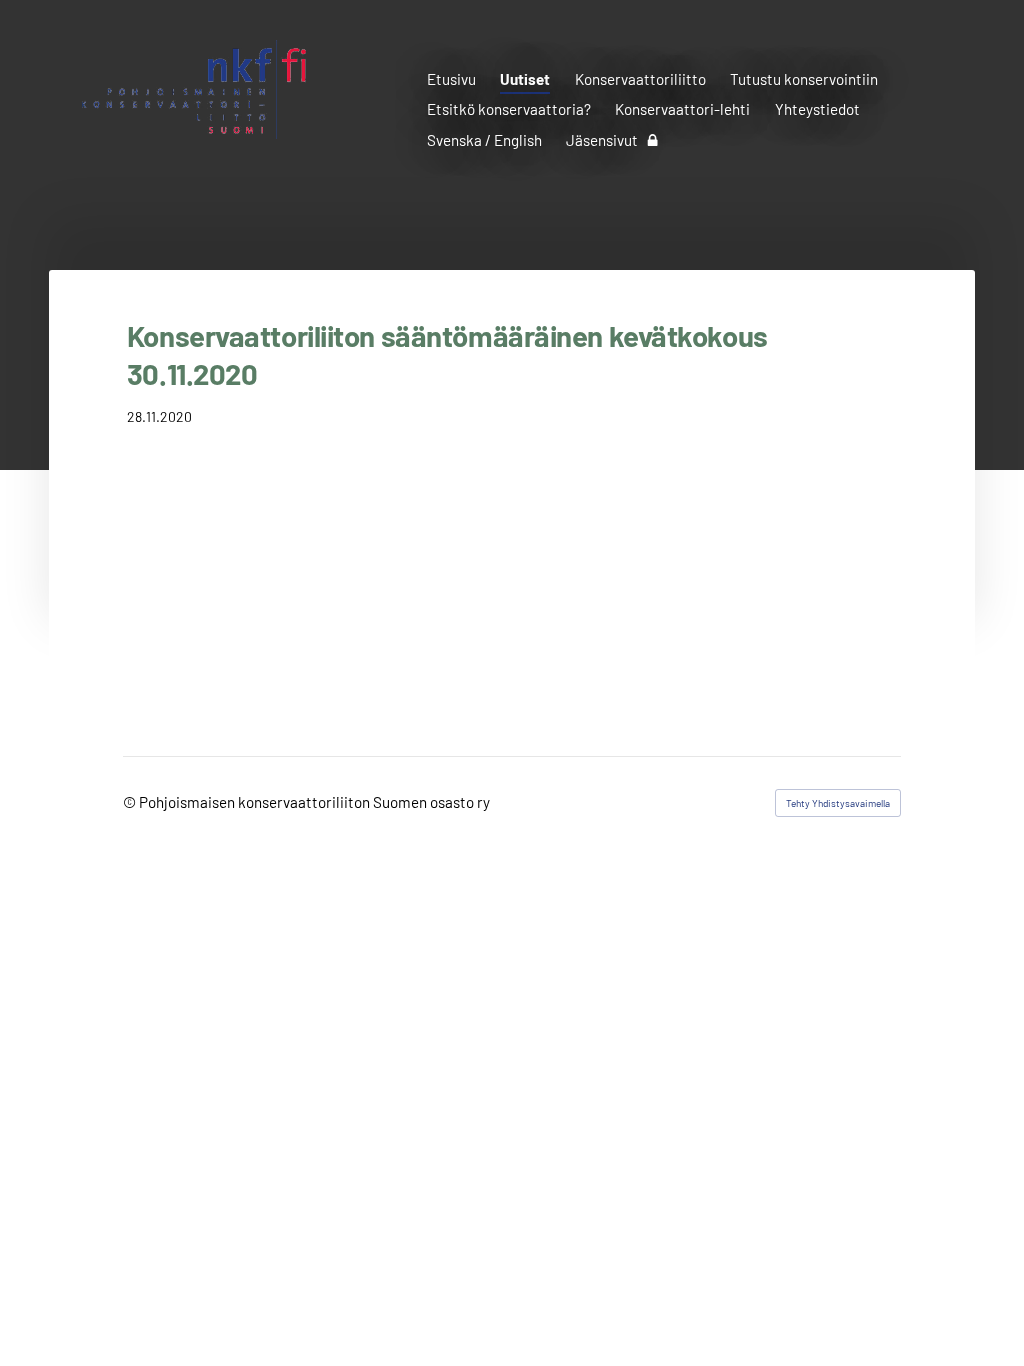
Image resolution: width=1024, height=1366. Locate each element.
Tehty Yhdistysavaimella (838, 803)
